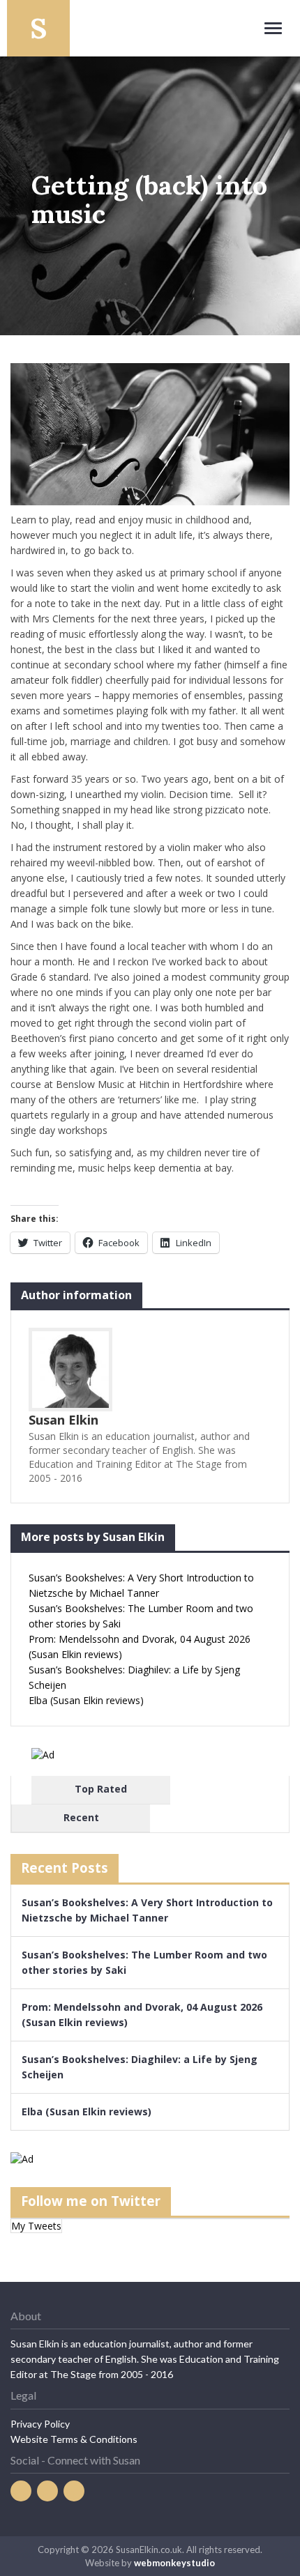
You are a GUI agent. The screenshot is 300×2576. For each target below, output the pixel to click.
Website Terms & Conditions (74, 2439)
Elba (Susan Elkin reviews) (86, 1700)
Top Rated (101, 1789)
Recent (81, 1817)
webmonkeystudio (174, 2563)
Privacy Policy (40, 2424)
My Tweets (36, 2226)
